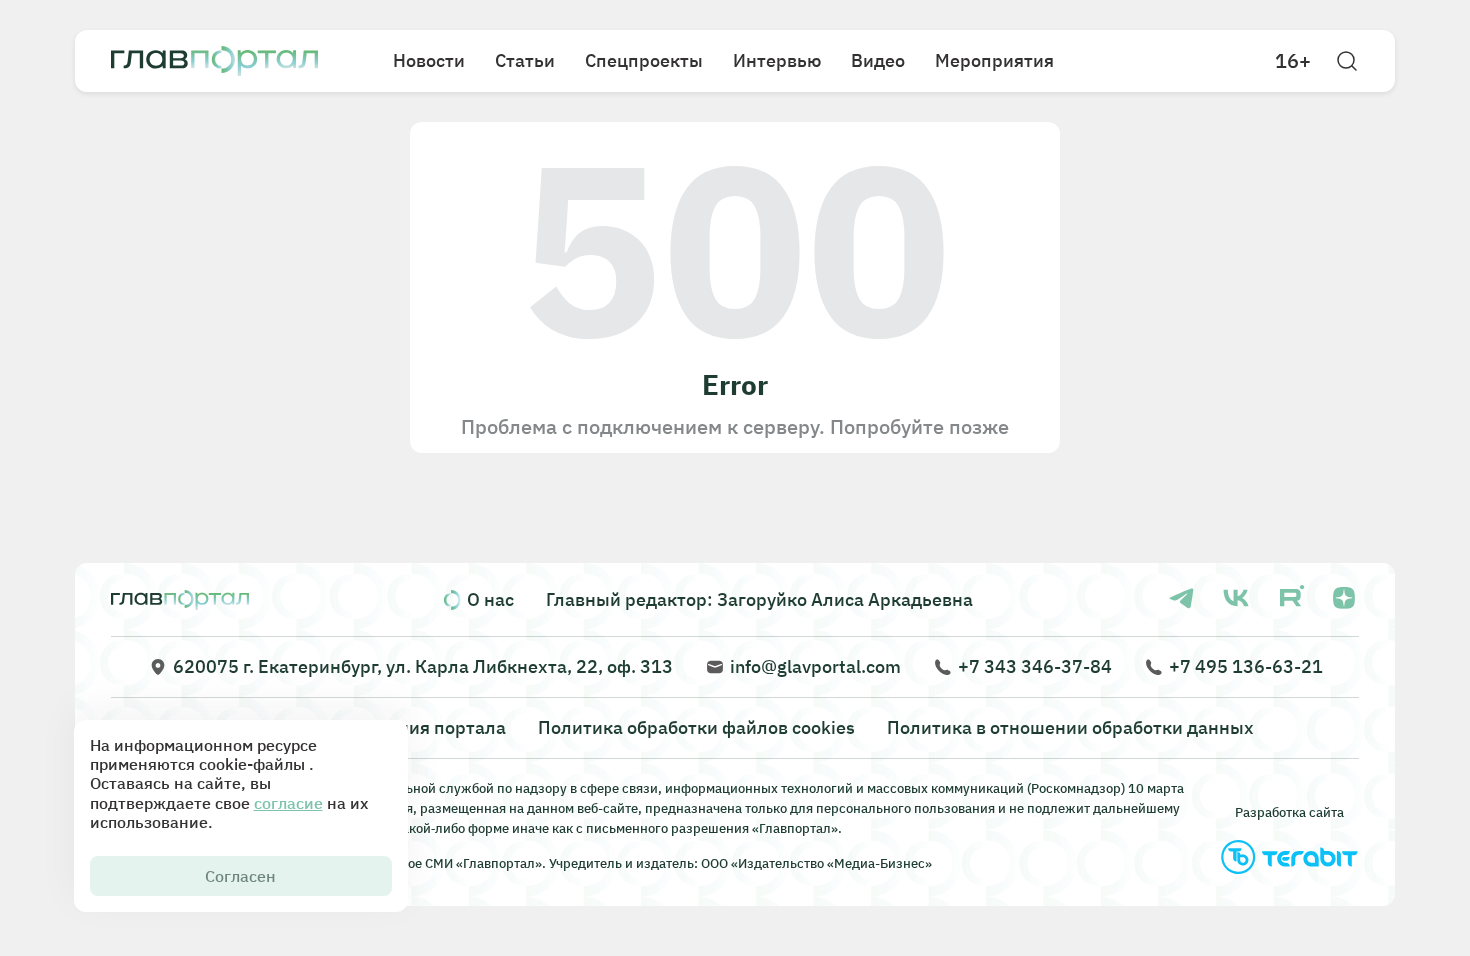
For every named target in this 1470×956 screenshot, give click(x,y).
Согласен (240, 876)
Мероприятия (994, 60)
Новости (429, 60)
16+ (1293, 61)
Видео (878, 60)
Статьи (525, 60)
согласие (288, 803)
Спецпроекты (644, 60)
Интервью (777, 60)
